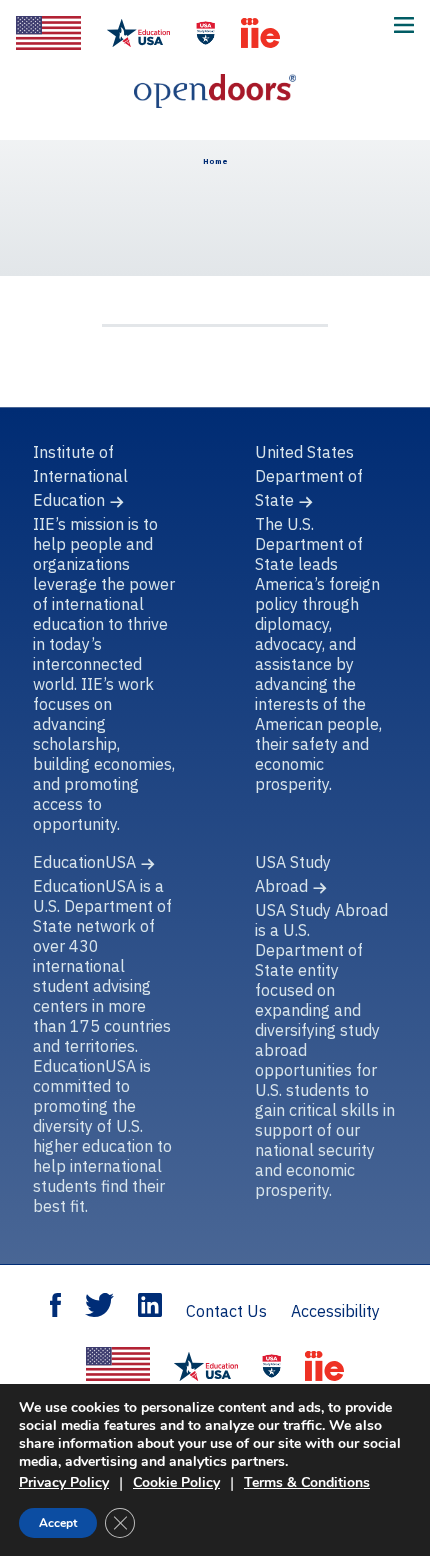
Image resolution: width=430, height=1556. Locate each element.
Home (215, 161)
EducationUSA (84, 862)
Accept (58, 1523)
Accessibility (335, 1311)
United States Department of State (309, 476)
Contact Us (226, 1311)
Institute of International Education (80, 476)
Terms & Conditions (307, 1482)
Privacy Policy (64, 1482)
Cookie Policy (176, 1482)
